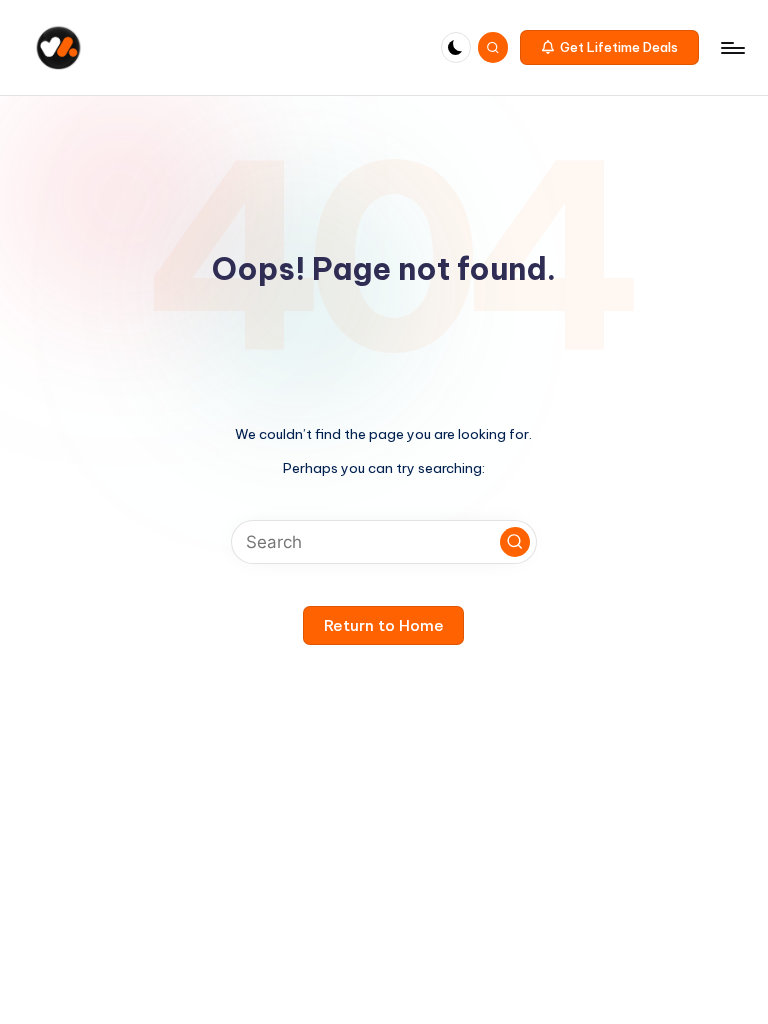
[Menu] (731, 48)
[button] (609, 48)
